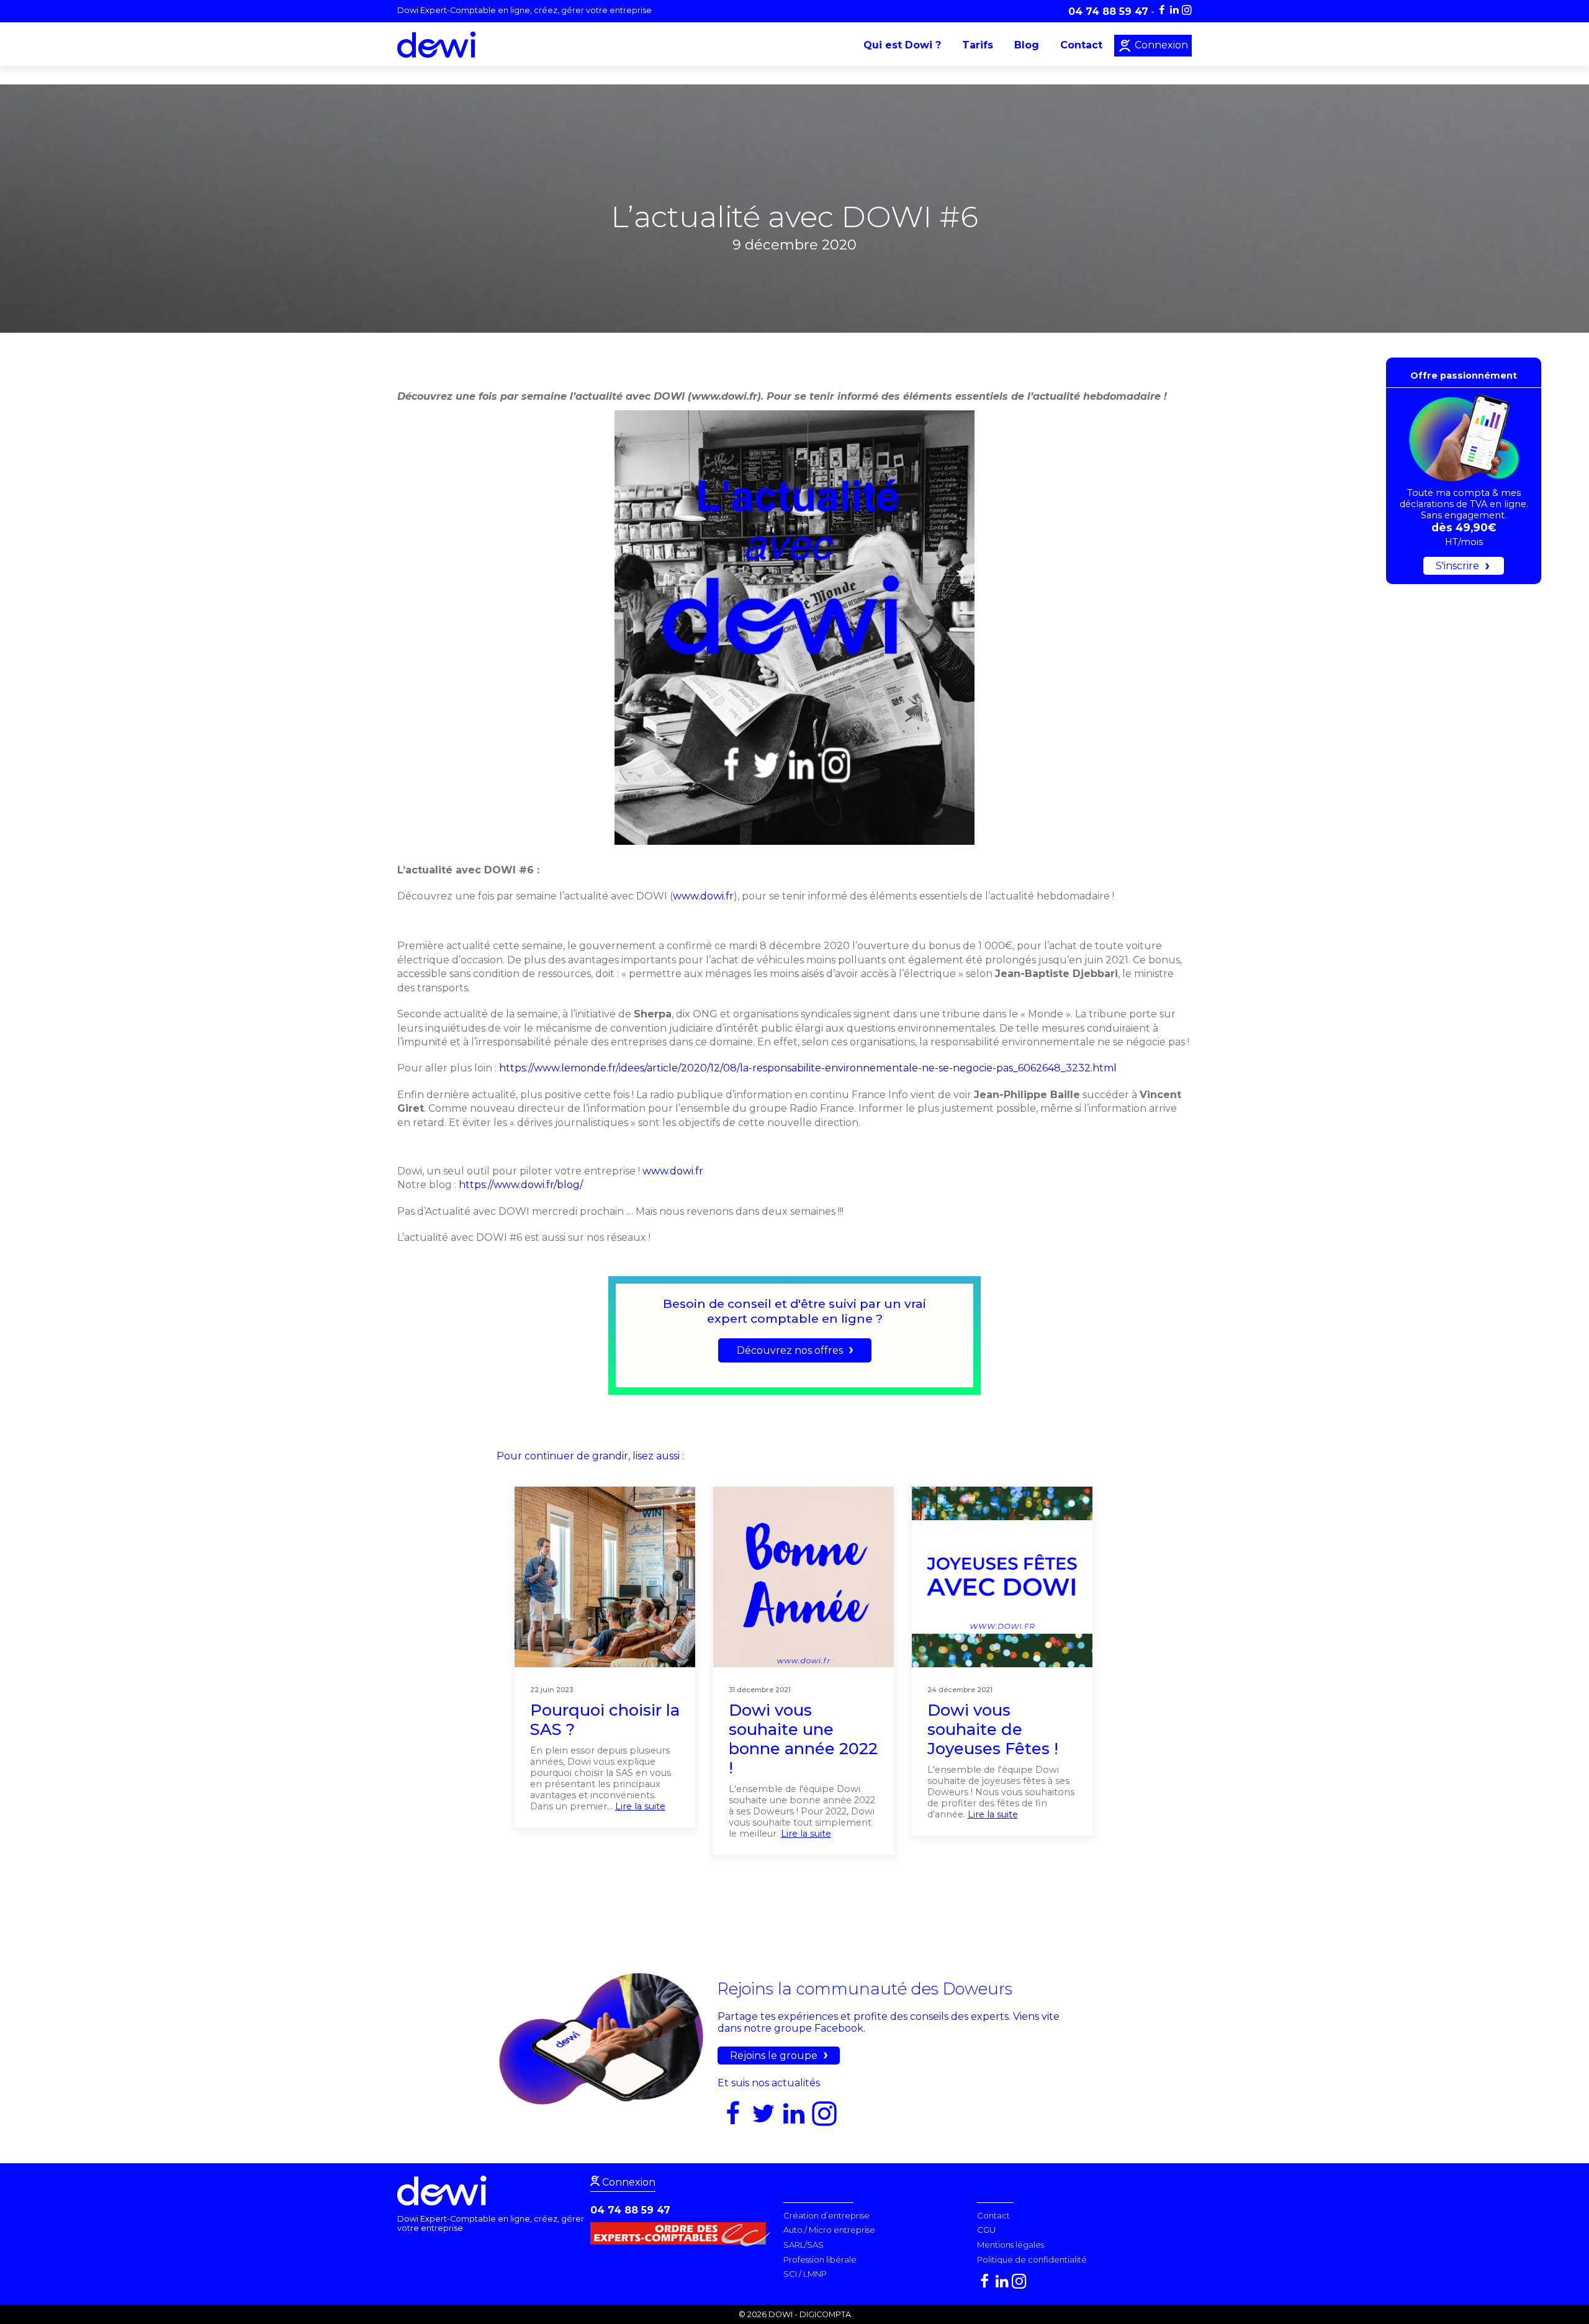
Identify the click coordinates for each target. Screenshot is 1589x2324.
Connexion (1160, 45)
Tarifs (978, 45)
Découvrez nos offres (790, 1350)
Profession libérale (820, 2259)
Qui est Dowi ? (902, 45)
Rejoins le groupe (774, 2056)
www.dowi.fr (703, 896)
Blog (1027, 45)
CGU (986, 2230)
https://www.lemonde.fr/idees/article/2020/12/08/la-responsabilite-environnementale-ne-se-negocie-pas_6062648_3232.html (807, 1068)
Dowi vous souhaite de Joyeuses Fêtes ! (993, 1729)
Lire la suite (640, 1806)
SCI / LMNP (805, 2274)
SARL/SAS (804, 2245)
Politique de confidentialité (1032, 2259)
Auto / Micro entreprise (829, 2230)
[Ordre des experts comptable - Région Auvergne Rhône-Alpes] (683, 2243)
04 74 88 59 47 (630, 2210)
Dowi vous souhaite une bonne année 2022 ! (803, 1739)
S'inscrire (1457, 566)
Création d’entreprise (826, 2215)
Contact (1081, 45)
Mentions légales (1011, 2245)
